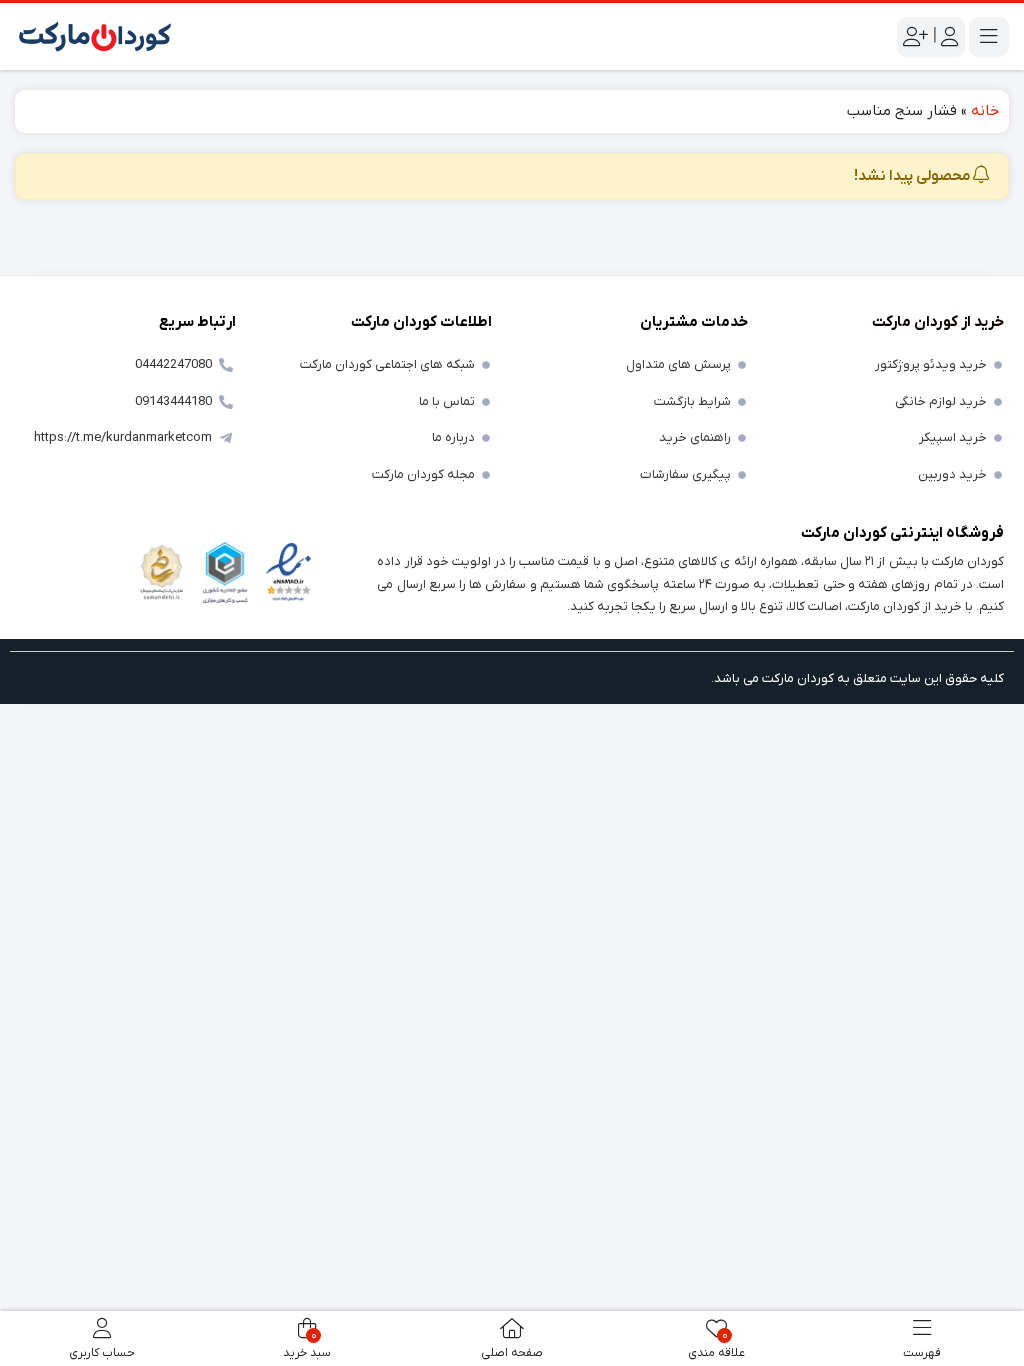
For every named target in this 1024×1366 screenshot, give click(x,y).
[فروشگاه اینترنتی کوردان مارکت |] (95, 36)
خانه (985, 111)
